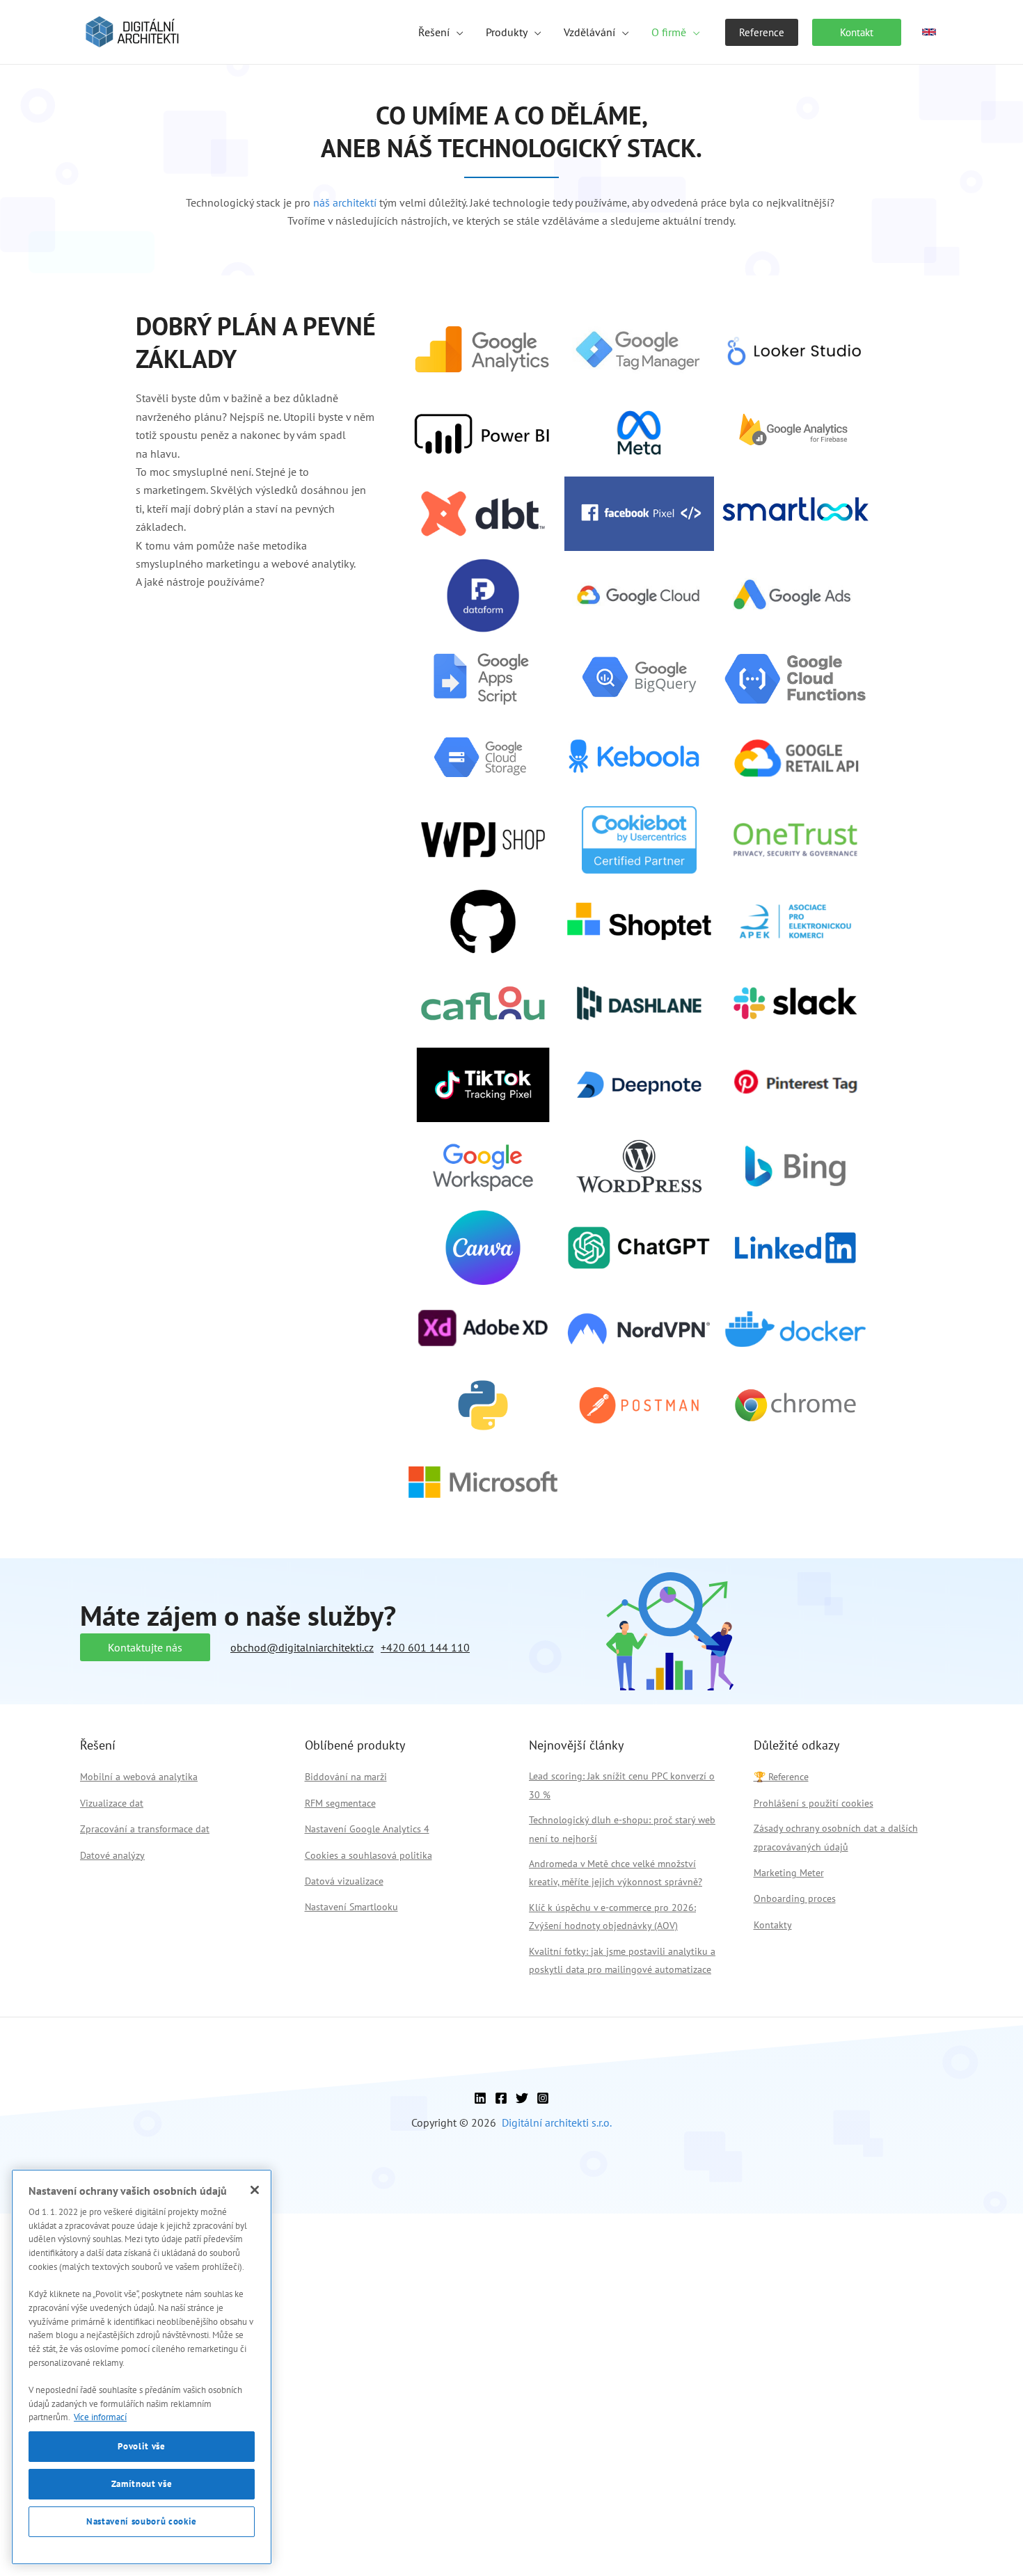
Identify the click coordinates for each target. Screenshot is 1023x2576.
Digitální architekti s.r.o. (557, 2122)
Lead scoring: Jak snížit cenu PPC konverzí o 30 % (622, 1785)
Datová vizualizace (344, 1881)
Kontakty (773, 1925)
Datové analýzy (112, 1855)
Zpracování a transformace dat (145, 1829)
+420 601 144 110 (425, 1647)
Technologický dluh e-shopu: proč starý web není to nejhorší (622, 1829)
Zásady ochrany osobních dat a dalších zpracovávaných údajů (836, 1837)
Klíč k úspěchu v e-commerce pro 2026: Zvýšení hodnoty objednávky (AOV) (612, 1917)
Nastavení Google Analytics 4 (367, 1829)
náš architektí (345, 202)
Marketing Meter (789, 1873)
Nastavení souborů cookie (142, 2521)
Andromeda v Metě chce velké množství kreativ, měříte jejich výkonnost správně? (616, 1873)
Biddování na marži (346, 1777)
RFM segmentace (340, 1803)
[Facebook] (501, 2098)
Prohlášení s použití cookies (814, 1803)
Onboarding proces (795, 1898)
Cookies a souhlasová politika (368, 1855)
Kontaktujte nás (145, 1647)
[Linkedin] (480, 2098)
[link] (929, 32)
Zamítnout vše (142, 2484)
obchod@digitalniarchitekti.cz (302, 1647)
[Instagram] (543, 2098)
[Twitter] (522, 2098)
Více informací (100, 2417)
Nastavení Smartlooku (351, 1907)
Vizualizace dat (112, 1803)
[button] (457, 32)
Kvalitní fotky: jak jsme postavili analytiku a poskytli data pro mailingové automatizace (622, 1960)
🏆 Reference (781, 1777)
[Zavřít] (255, 2190)
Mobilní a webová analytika (139, 1777)
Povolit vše (141, 2446)
